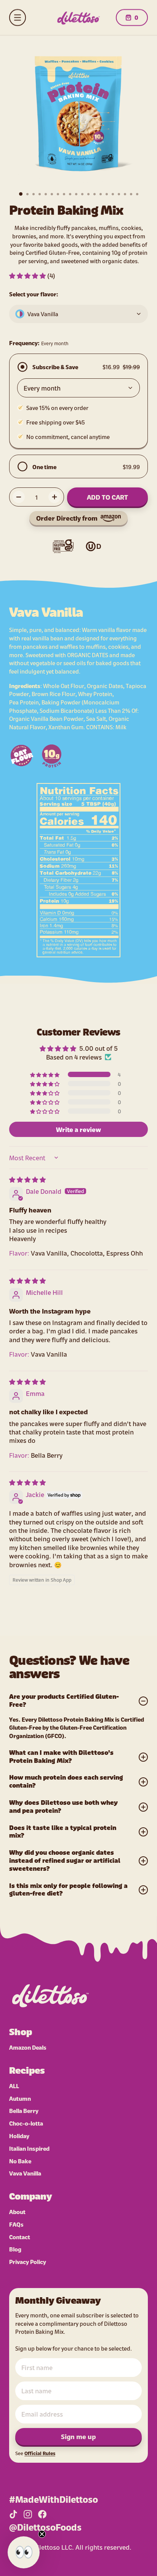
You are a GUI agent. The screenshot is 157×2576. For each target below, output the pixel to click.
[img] (27, 1179)
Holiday (19, 2136)
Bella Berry (24, 2110)
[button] (28, 275)
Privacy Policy (28, 2262)
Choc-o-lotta (26, 2123)
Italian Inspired (29, 2148)
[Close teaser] (42, 2534)
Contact (20, 2237)
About (17, 2212)
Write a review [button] (78, 1129)
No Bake (20, 2161)
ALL (14, 2086)
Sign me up (78, 2436)
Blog (15, 2249)
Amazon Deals (28, 2047)
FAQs (16, 2224)
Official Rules (40, 2453)
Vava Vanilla (25, 2173)
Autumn (20, 2098)
